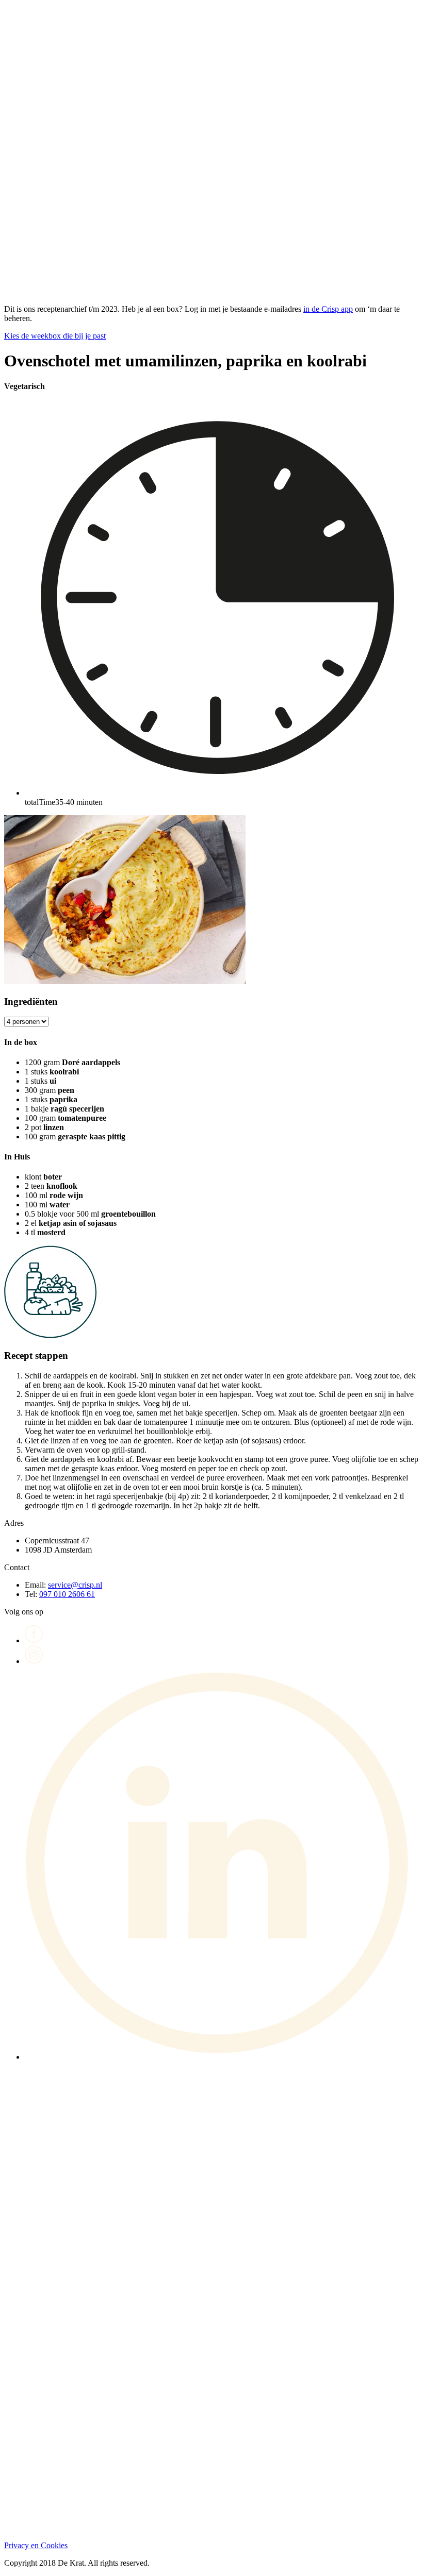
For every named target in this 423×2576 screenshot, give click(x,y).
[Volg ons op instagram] (34, 1661)
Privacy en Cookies (36, 2545)
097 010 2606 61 (67, 1594)
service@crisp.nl (75, 1585)
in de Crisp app (328, 309)
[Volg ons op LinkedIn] (222, 2057)
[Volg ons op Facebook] (34, 1640)
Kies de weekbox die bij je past (55, 336)
